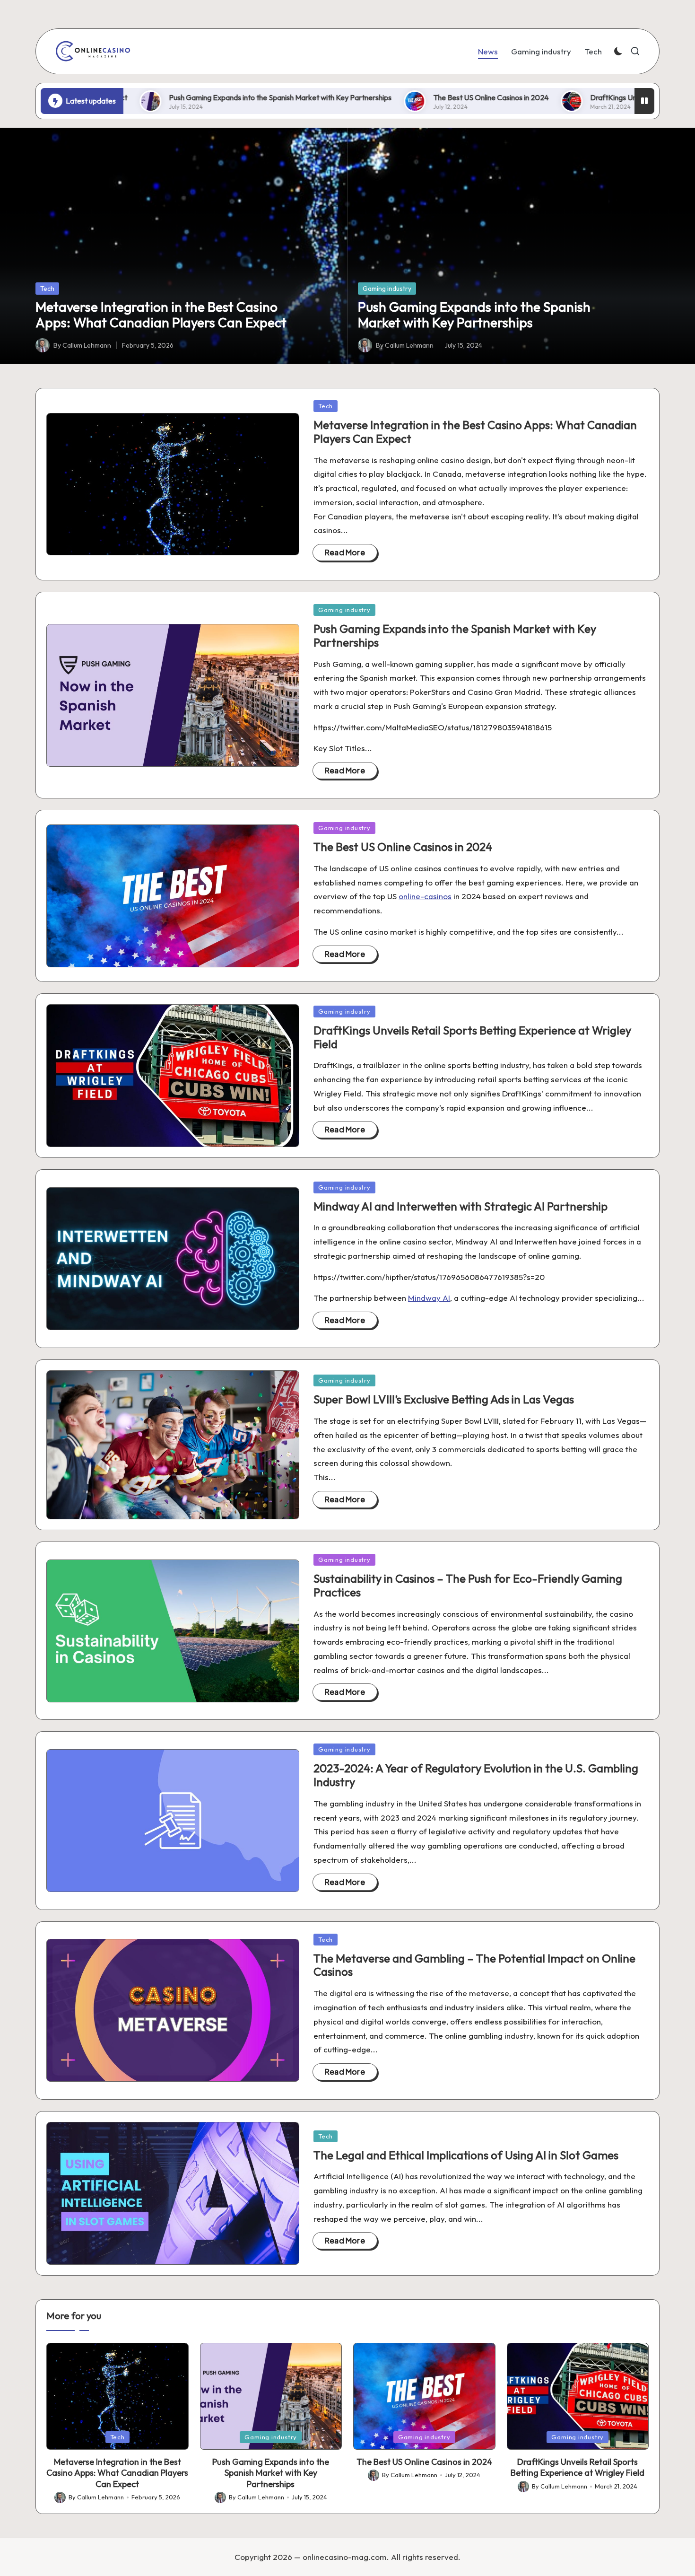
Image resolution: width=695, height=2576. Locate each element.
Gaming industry (387, 289)
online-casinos (425, 896)
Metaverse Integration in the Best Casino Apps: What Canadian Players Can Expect (161, 315)
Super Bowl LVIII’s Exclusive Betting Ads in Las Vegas (444, 1399)
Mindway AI (429, 1298)
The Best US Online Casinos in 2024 (377, 97)
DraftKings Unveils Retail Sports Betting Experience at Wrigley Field (472, 1037)
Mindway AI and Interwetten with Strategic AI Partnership (460, 1206)
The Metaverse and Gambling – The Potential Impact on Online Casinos (474, 1965)
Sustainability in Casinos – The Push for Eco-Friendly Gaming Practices (468, 1585)
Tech (47, 289)
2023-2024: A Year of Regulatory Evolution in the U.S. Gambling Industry (476, 1775)
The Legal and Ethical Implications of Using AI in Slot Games (466, 2155)
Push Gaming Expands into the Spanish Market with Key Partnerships (167, 97)
